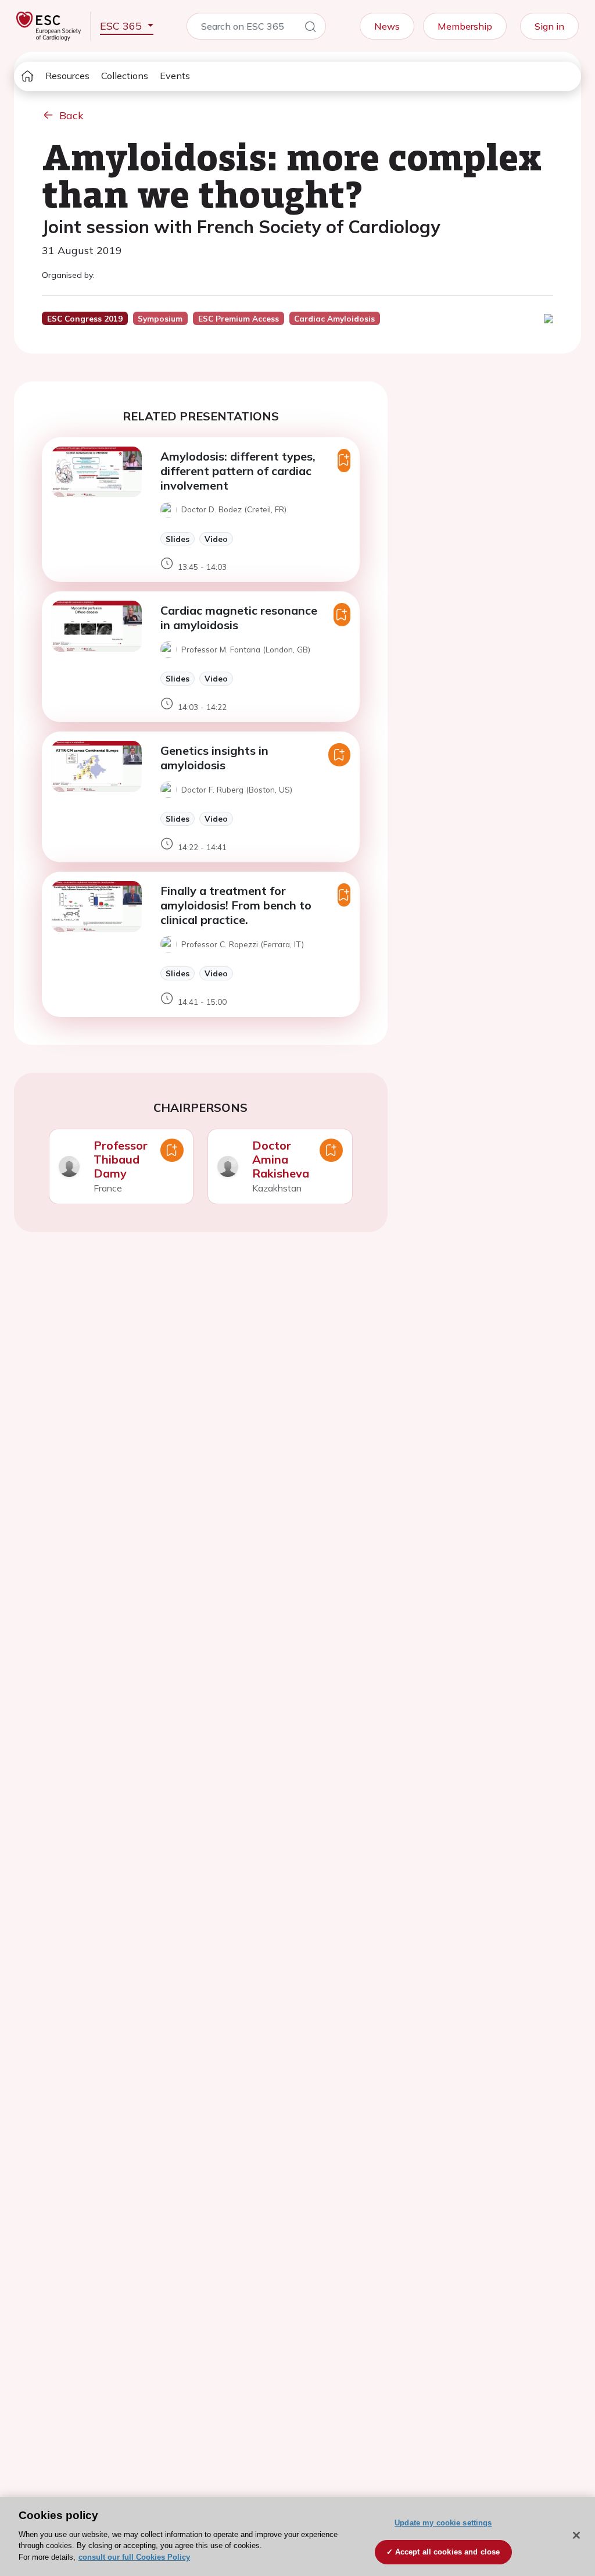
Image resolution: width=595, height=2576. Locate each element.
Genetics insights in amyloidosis (214, 758)
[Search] (310, 28)
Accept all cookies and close (448, 2552)
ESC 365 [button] (122, 26)
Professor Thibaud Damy (121, 1159)
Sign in (549, 26)
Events (175, 76)
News (387, 26)
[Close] (576, 2535)
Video (216, 539)
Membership (465, 26)
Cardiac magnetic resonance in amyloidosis (239, 618)
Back (71, 115)
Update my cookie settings (443, 2523)
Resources (67, 76)
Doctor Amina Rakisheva (281, 1159)
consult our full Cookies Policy (134, 2557)
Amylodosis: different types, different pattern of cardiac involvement (238, 471)
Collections (125, 76)
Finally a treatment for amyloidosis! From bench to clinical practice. (236, 905)
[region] (297, 2536)
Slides (178, 539)
